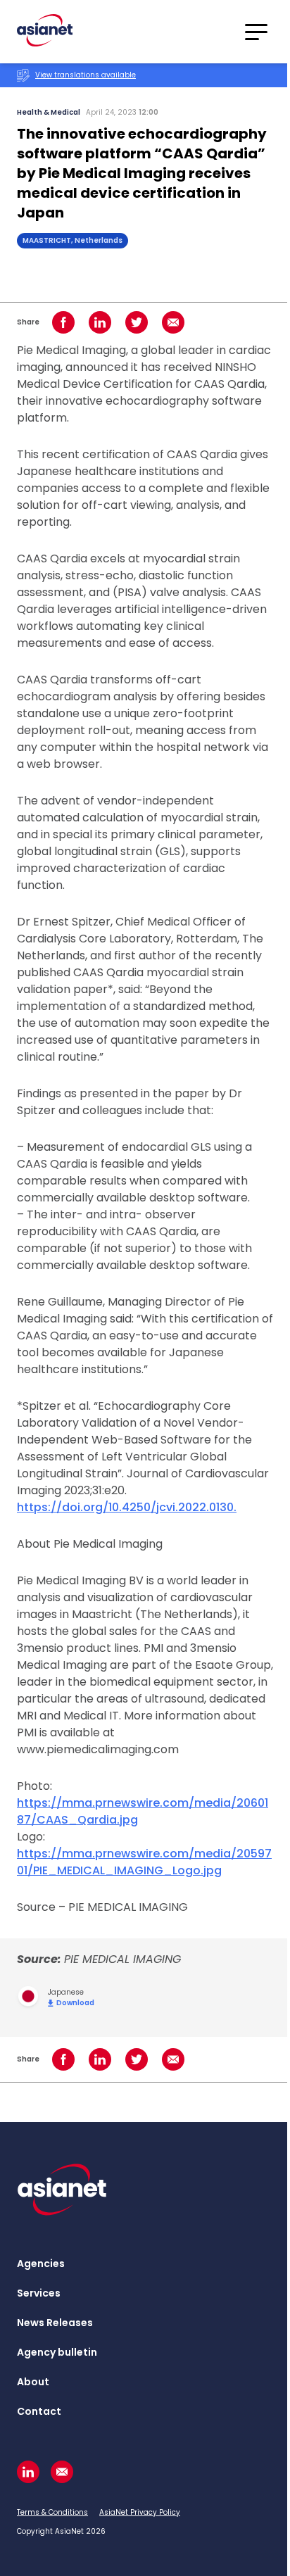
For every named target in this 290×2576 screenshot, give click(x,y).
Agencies (41, 2264)
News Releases (55, 2323)
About (33, 2382)
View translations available (86, 75)
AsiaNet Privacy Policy (140, 2512)
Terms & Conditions (52, 2512)
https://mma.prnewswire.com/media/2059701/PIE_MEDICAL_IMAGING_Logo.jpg (144, 1862)
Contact (39, 2411)
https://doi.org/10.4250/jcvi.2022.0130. (127, 1507)
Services (39, 2293)
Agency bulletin (57, 2352)
